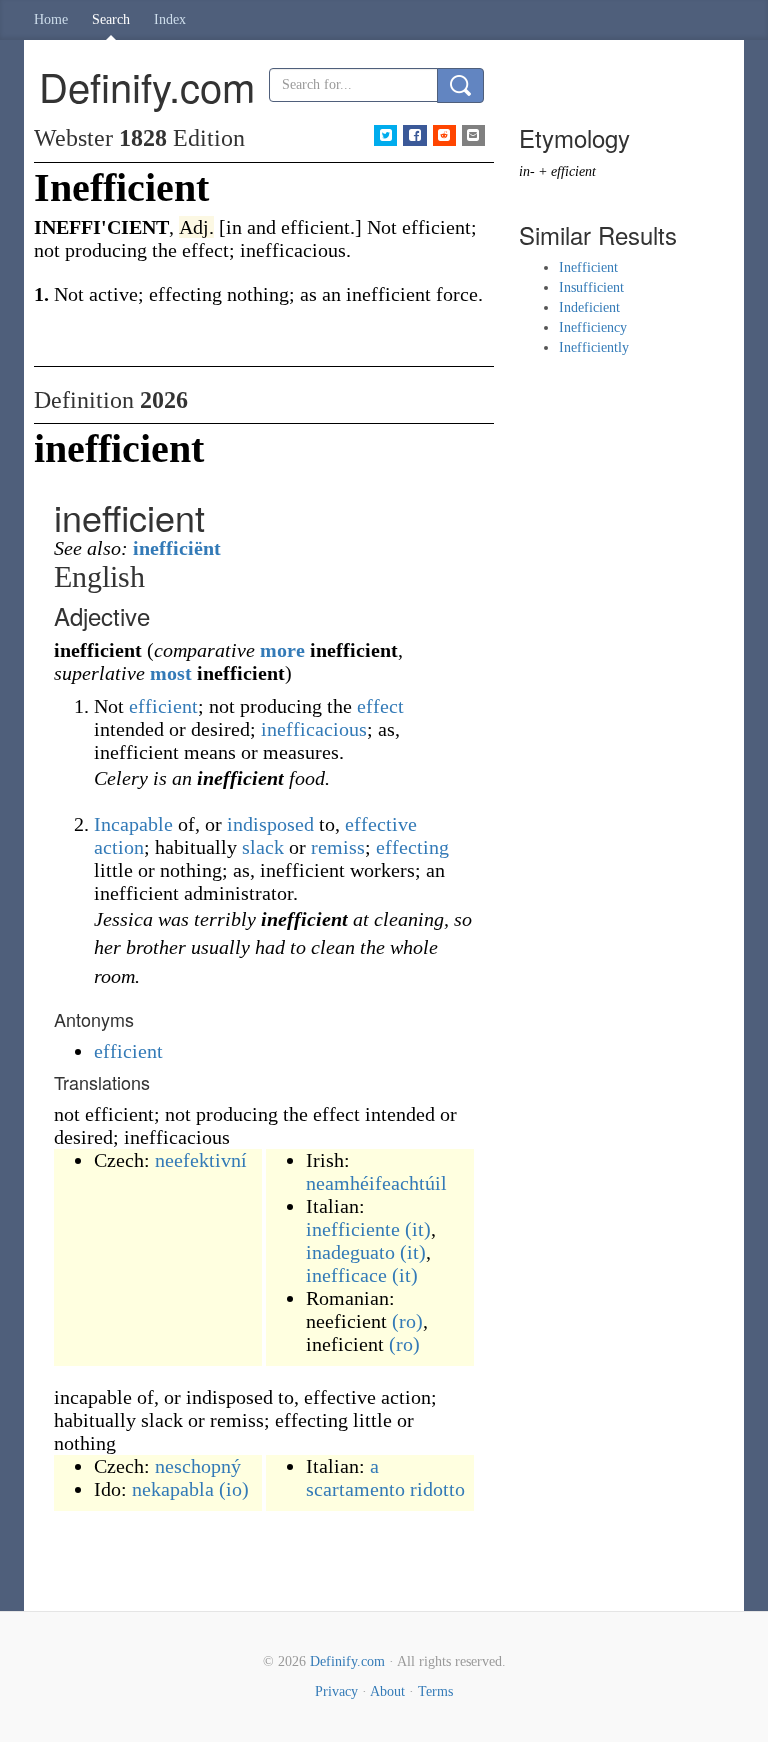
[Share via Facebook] (414, 135)
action (119, 847)
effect (380, 706)
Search (111, 19)
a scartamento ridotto (385, 1477)
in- (527, 171)
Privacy (336, 1691)
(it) (418, 1229)
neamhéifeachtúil (376, 1183)
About (387, 1691)
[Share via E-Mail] (473, 135)
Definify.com (347, 1661)
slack (263, 847)
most (171, 673)
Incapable (133, 824)
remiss (338, 847)
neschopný (198, 1466)
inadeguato (350, 1252)
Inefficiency (593, 327)
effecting (412, 847)
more (282, 650)
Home (51, 19)
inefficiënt (177, 548)
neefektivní (201, 1160)
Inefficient (588, 267)
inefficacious (314, 729)
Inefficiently (594, 347)
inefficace (346, 1275)
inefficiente (353, 1229)
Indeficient (589, 307)
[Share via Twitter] (385, 135)
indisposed (270, 824)
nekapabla (173, 1489)
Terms (435, 1691)
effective (381, 824)
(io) (234, 1489)
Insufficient (591, 287)
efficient (163, 706)
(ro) (407, 1321)
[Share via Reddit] (444, 135)
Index (170, 19)
